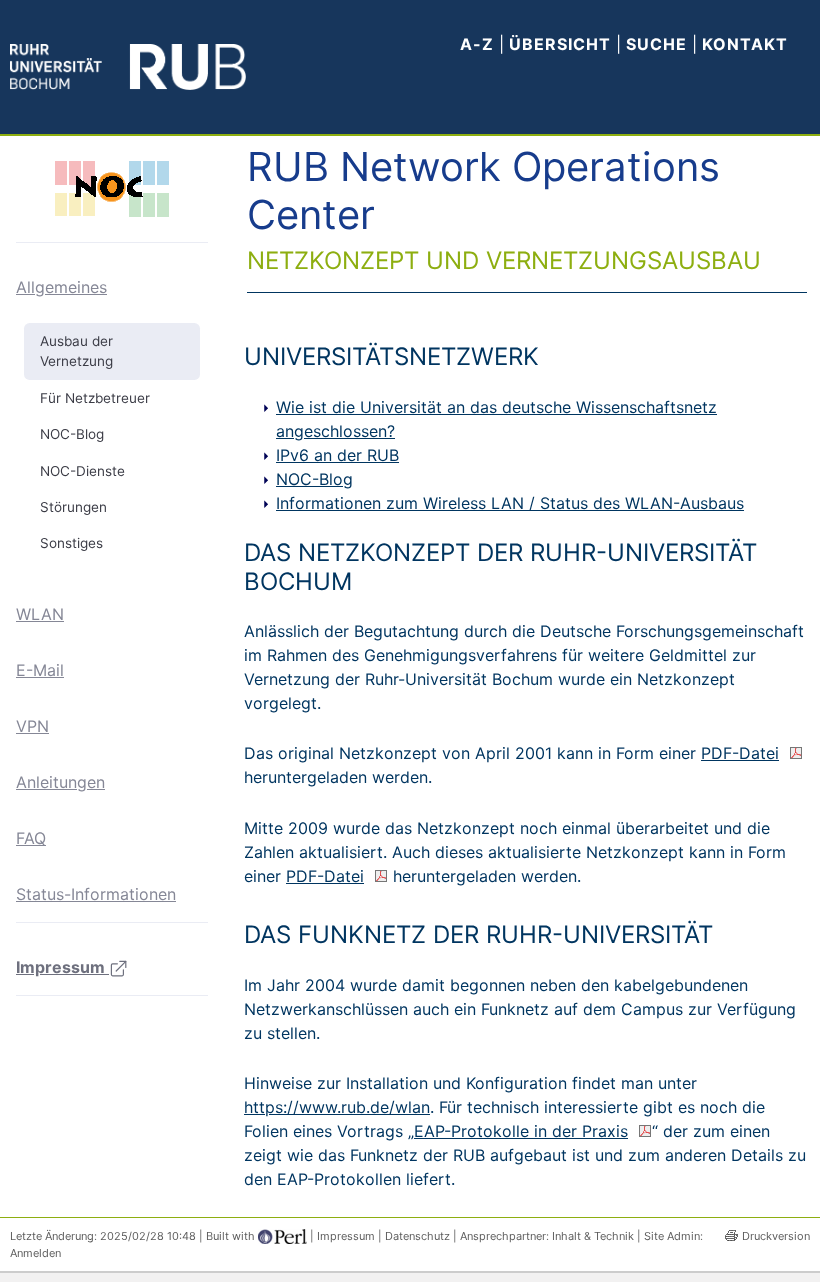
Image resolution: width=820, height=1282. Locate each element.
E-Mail (40, 670)
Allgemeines (61, 287)
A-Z (477, 44)
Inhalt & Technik (593, 1236)
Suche (659, 44)
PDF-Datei (740, 753)
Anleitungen (60, 782)
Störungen (73, 507)
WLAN (40, 614)
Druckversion (776, 1236)
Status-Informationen (96, 894)
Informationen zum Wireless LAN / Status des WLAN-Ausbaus (510, 503)
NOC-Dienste (82, 471)
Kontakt (745, 44)
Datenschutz (417, 1236)
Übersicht (560, 44)
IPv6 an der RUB (337, 455)
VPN (32, 726)
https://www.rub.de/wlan (337, 1107)
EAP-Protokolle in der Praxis (521, 1131)
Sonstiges (71, 543)
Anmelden (35, 1253)
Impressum (62, 967)
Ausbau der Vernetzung (76, 351)
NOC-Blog (72, 434)
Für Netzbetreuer (95, 398)
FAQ (31, 838)
